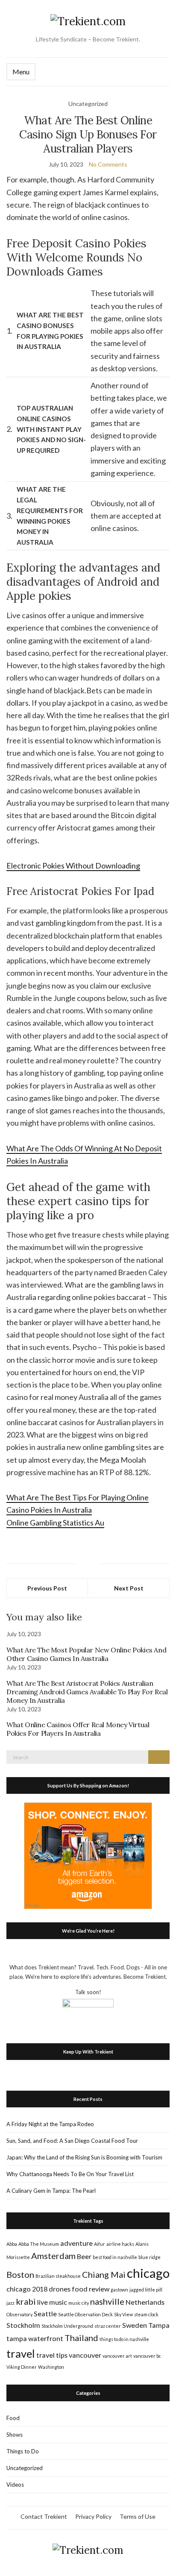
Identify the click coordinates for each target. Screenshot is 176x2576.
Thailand (81, 2338)
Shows (15, 2435)
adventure (76, 2243)
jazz (10, 2303)
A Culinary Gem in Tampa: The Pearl (51, 2191)
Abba (12, 2244)
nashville (107, 2301)
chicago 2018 (27, 2289)
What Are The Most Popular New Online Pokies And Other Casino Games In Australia (86, 1654)
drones (60, 2289)
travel (21, 2353)
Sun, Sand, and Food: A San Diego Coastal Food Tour (72, 2141)
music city (79, 2303)
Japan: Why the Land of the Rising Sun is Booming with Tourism (84, 2157)
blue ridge (150, 2257)
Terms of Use (138, 2516)
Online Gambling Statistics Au (55, 1523)
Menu (21, 72)
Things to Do (23, 2451)
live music (52, 2302)
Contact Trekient (44, 2516)
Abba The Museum (39, 2244)
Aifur (100, 2244)
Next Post (129, 1588)
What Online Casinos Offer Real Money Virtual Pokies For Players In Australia (78, 1729)
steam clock (146, 2314)
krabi (26, 2301)
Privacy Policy (93, 2516)
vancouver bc (147, 2356)
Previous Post (47, 1588)
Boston (20, 2274)
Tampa (159, 2325)
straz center (108, 2326)
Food (13, 2418)
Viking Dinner (22, 2367)
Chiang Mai (104, 2274)
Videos (15, 2485)
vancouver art (117, 2356)
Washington (51, 2367)
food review (91, 2289)
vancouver (85, 2355)
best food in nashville (115, 2257)
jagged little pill (146, 2290)
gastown (119, 2290)
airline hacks (120, 2244)
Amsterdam (53, 2256)
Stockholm (23, 2325)
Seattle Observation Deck (85, 2314)
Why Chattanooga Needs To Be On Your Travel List (70, 2174)
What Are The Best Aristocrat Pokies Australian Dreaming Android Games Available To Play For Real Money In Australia (87, 1692)
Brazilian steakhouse (58, 2276)
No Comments (108, 164)
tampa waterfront (35, 2338)
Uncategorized (25, 2468)
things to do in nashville (124, 2339)
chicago (148, 2273)
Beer (84, 2256)
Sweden (135, 2325)
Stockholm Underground (67, 2326)
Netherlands (145, 2302)
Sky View (123, 2314)
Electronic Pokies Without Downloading (73, 866)
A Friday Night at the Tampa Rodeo (50, 2124)
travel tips (52, 2355)
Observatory (19, 2314)
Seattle (45, 2313)
